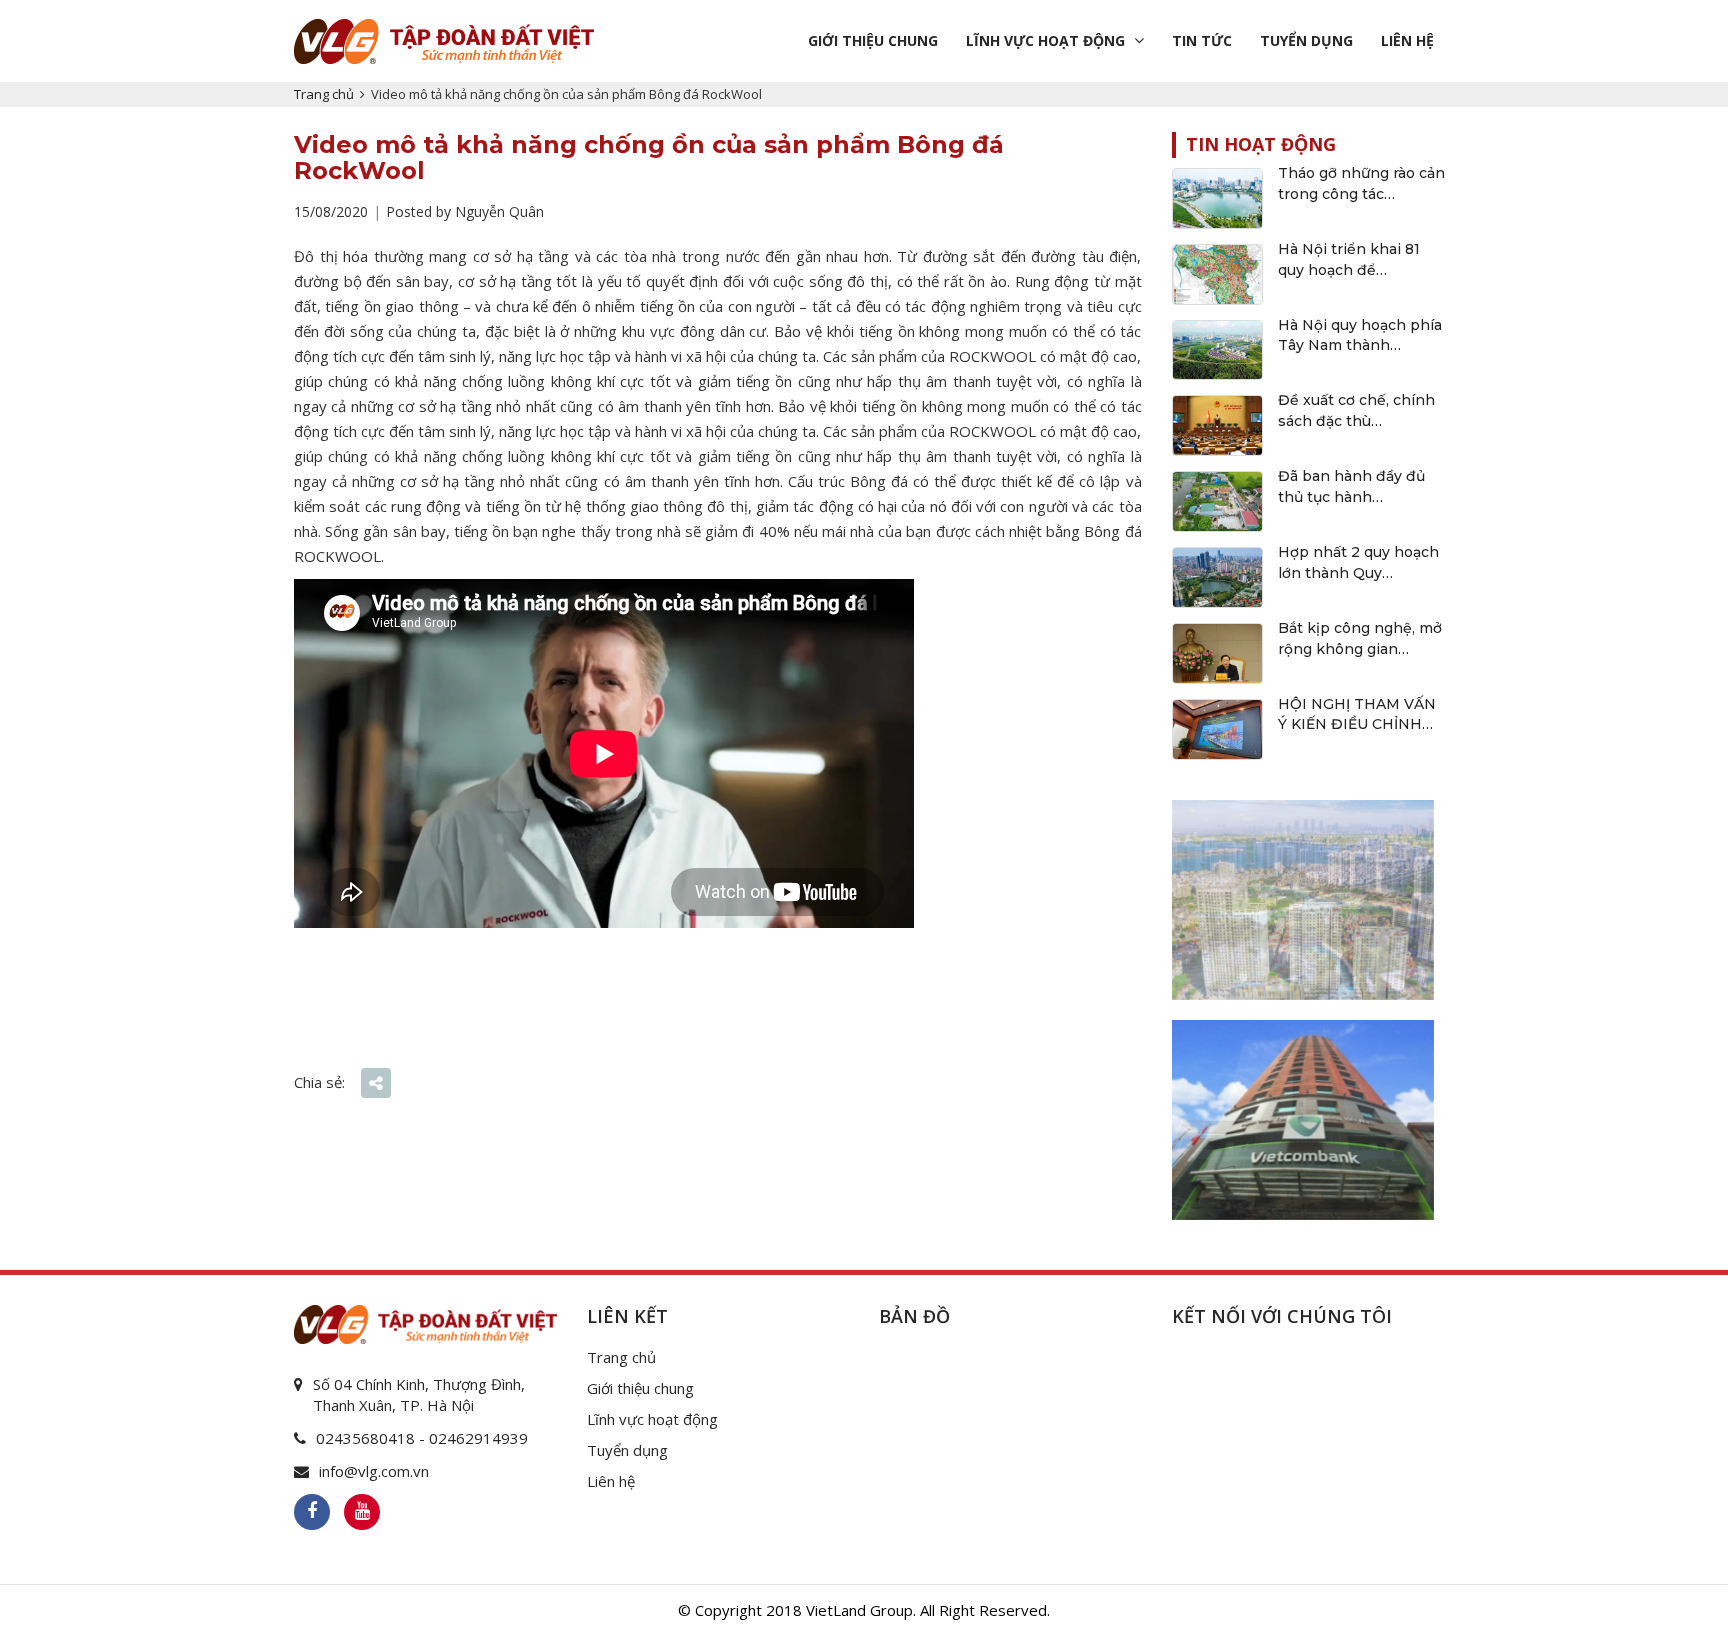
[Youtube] (362, 1512)
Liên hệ (1407, 40)
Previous (1187, 895)
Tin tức (1202, 40)
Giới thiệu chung (873, 40)
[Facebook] (312, 1512)
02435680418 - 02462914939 (422, 1438)
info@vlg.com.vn (374, 1471)
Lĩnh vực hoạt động (1045, 40)
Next (1419, 895)
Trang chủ (324, 94)
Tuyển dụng (1306, 40)
